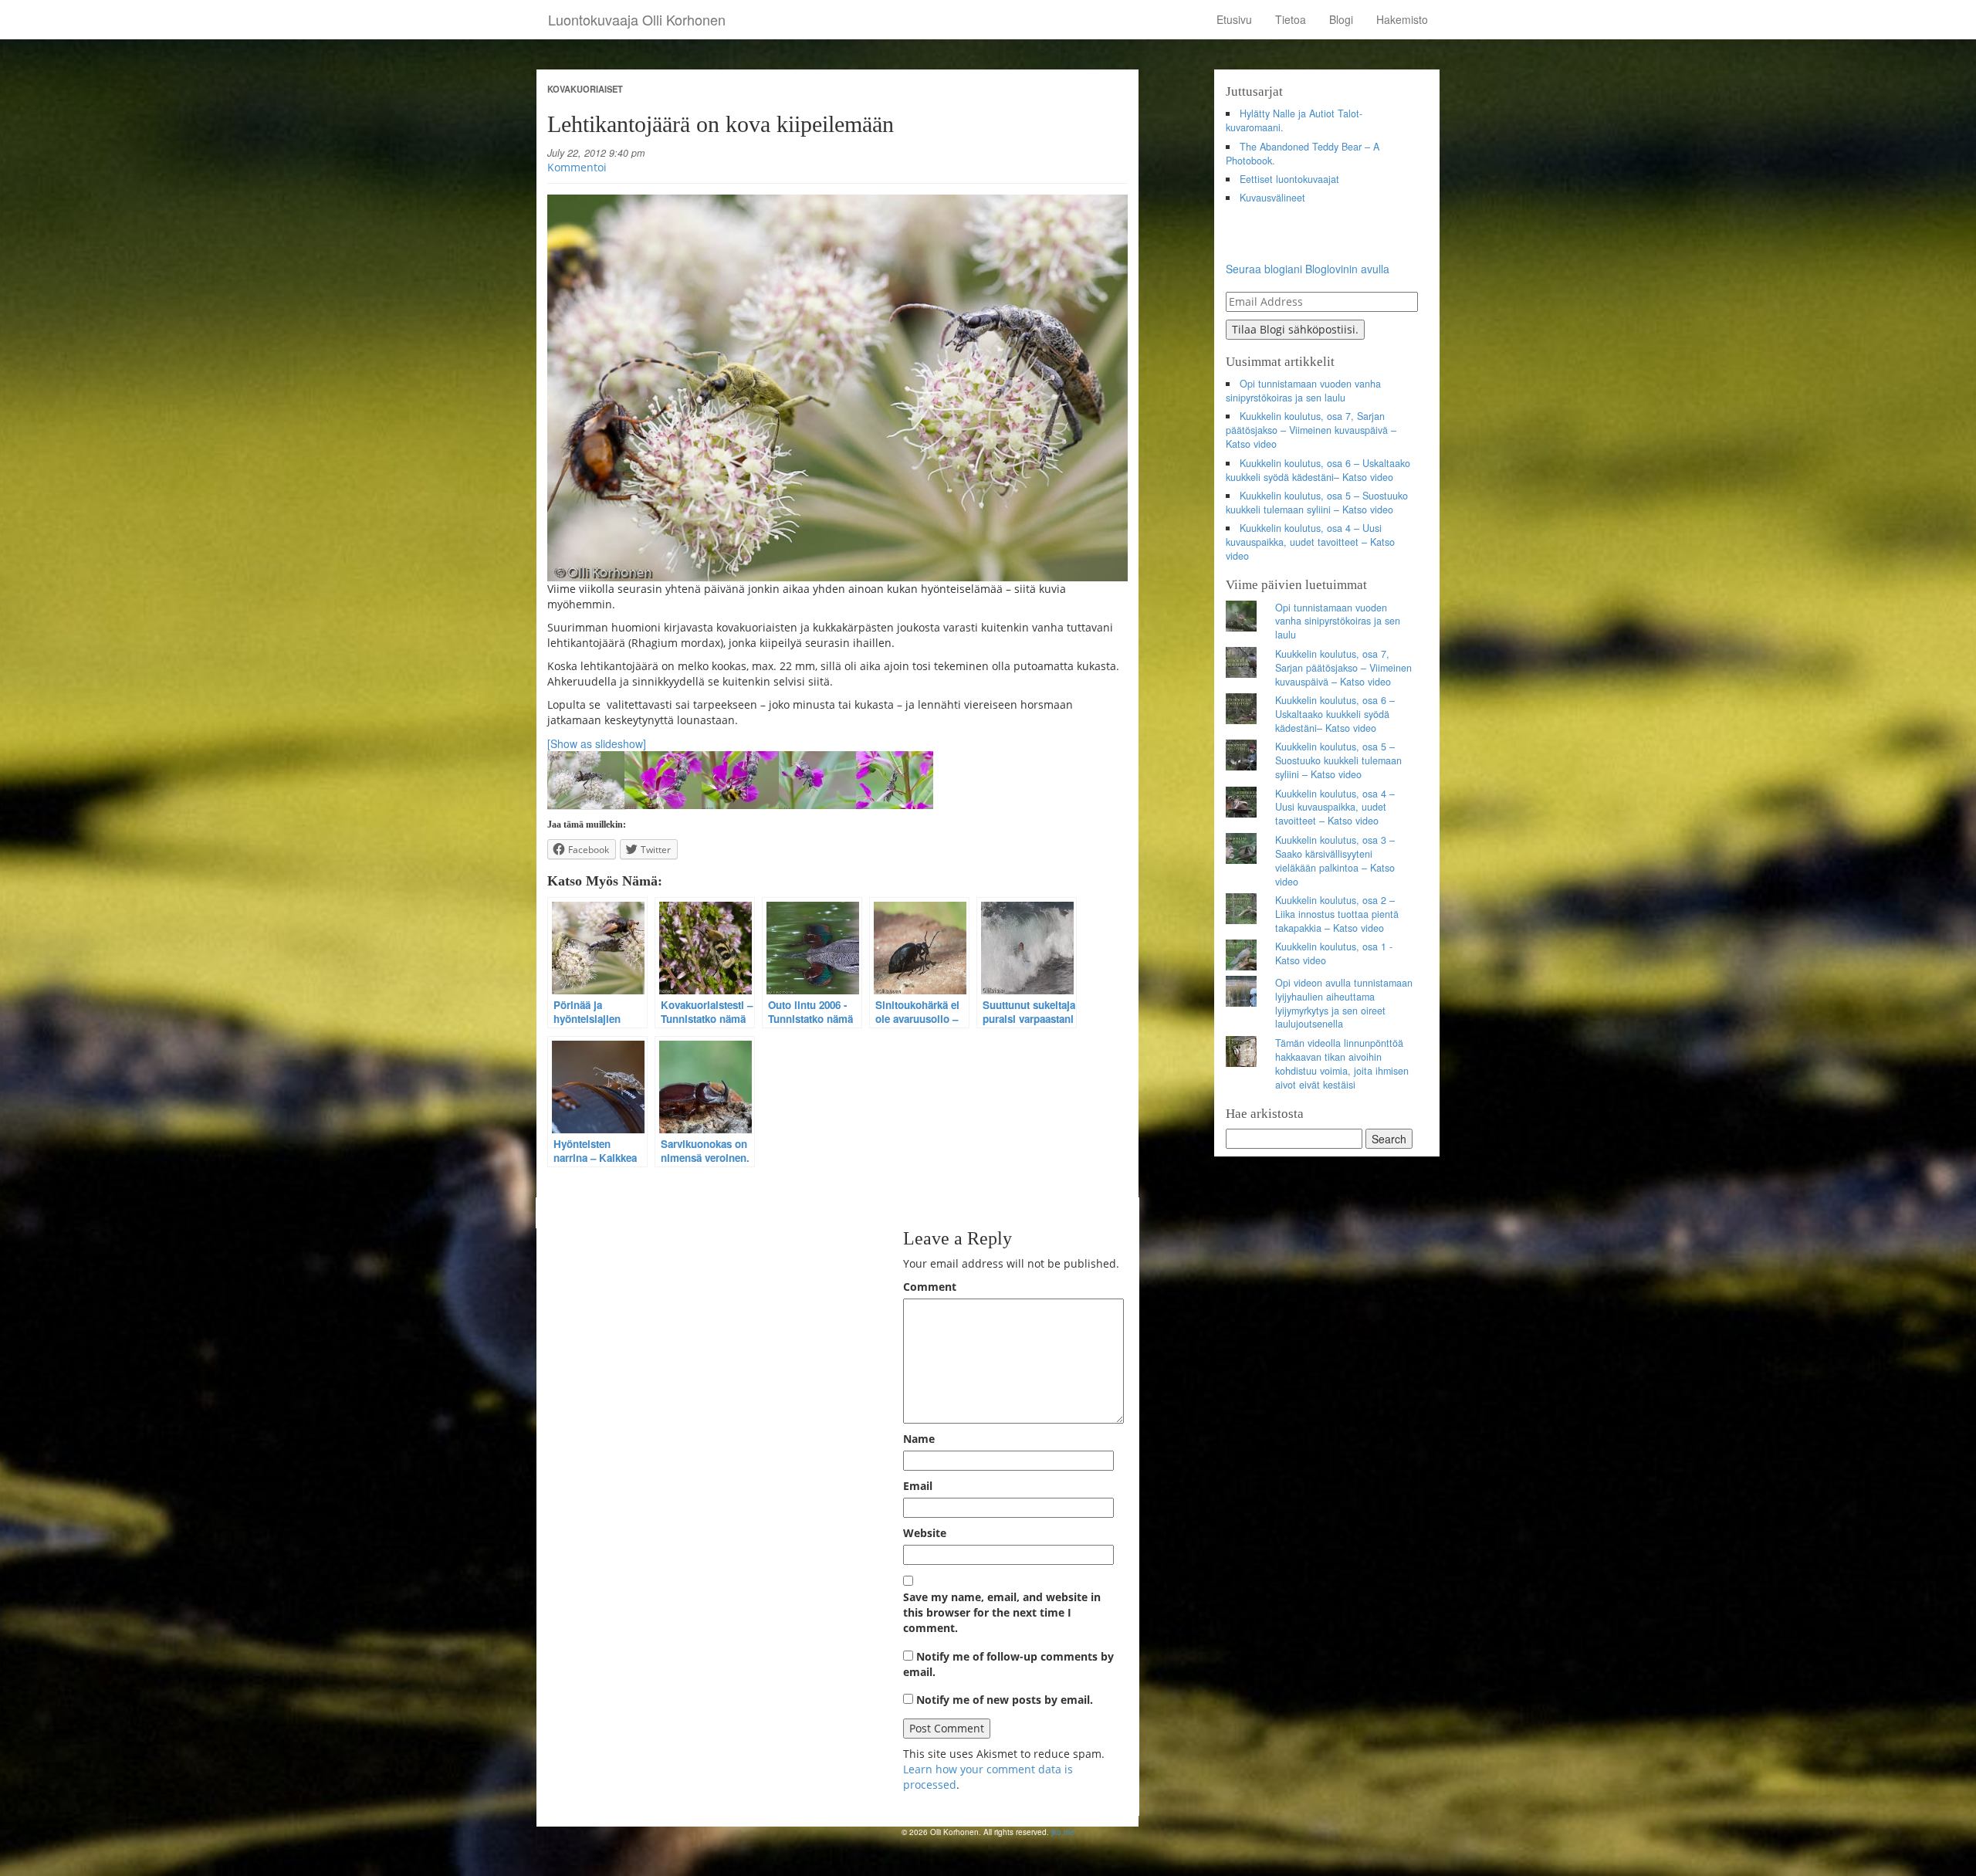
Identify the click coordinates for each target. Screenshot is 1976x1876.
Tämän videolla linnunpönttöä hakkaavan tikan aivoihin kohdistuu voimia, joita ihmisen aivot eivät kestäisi (1342, 1064)
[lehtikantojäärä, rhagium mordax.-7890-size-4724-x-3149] (817, 778)
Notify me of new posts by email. (1005, 1700)
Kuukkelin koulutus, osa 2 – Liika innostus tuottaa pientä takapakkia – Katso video (1337, 914)
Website (925, 1533)
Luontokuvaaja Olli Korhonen (637, 19)
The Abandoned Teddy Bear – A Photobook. (1303, 154)
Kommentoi (577, 167)
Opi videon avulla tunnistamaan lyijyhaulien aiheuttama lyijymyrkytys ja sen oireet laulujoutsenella (1344, 1004)
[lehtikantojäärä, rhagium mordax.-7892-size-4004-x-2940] (895, 778)
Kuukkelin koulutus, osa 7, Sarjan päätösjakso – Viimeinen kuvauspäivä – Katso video (1311, 430)
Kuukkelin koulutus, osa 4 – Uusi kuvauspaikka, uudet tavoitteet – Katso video (1310, 542)
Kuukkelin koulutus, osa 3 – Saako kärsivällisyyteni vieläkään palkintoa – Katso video (1335, 861)
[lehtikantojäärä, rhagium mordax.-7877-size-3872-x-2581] (740, 778)
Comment (930, 1287)
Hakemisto (1402, 19)
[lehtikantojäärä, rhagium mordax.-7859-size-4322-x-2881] (837, 388)
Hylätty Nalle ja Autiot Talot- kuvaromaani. (1294, 120)
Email (918, 1486)
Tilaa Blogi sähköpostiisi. (1295, 329)
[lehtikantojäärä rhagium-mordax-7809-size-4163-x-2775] (586, 778)
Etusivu (1234, 19)
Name (919, 1439)
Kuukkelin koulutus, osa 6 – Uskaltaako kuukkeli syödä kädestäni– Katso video (1318, 470)
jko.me (1063, 1832)
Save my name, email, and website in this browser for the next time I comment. (1002, 1612)
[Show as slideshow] (597, 743)
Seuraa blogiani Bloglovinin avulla (1308, 269)
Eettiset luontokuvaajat (1289, 179)
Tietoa (1291, 19)
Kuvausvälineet (1272, 198)
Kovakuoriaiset (585, 89)
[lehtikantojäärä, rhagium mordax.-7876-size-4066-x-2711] (663, 778)
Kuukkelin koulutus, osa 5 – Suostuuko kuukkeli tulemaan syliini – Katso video (1317, 503)
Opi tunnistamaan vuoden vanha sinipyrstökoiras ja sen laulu (1304, 391)
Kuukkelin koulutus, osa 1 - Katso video (1334, 953)
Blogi (1341, 19)
